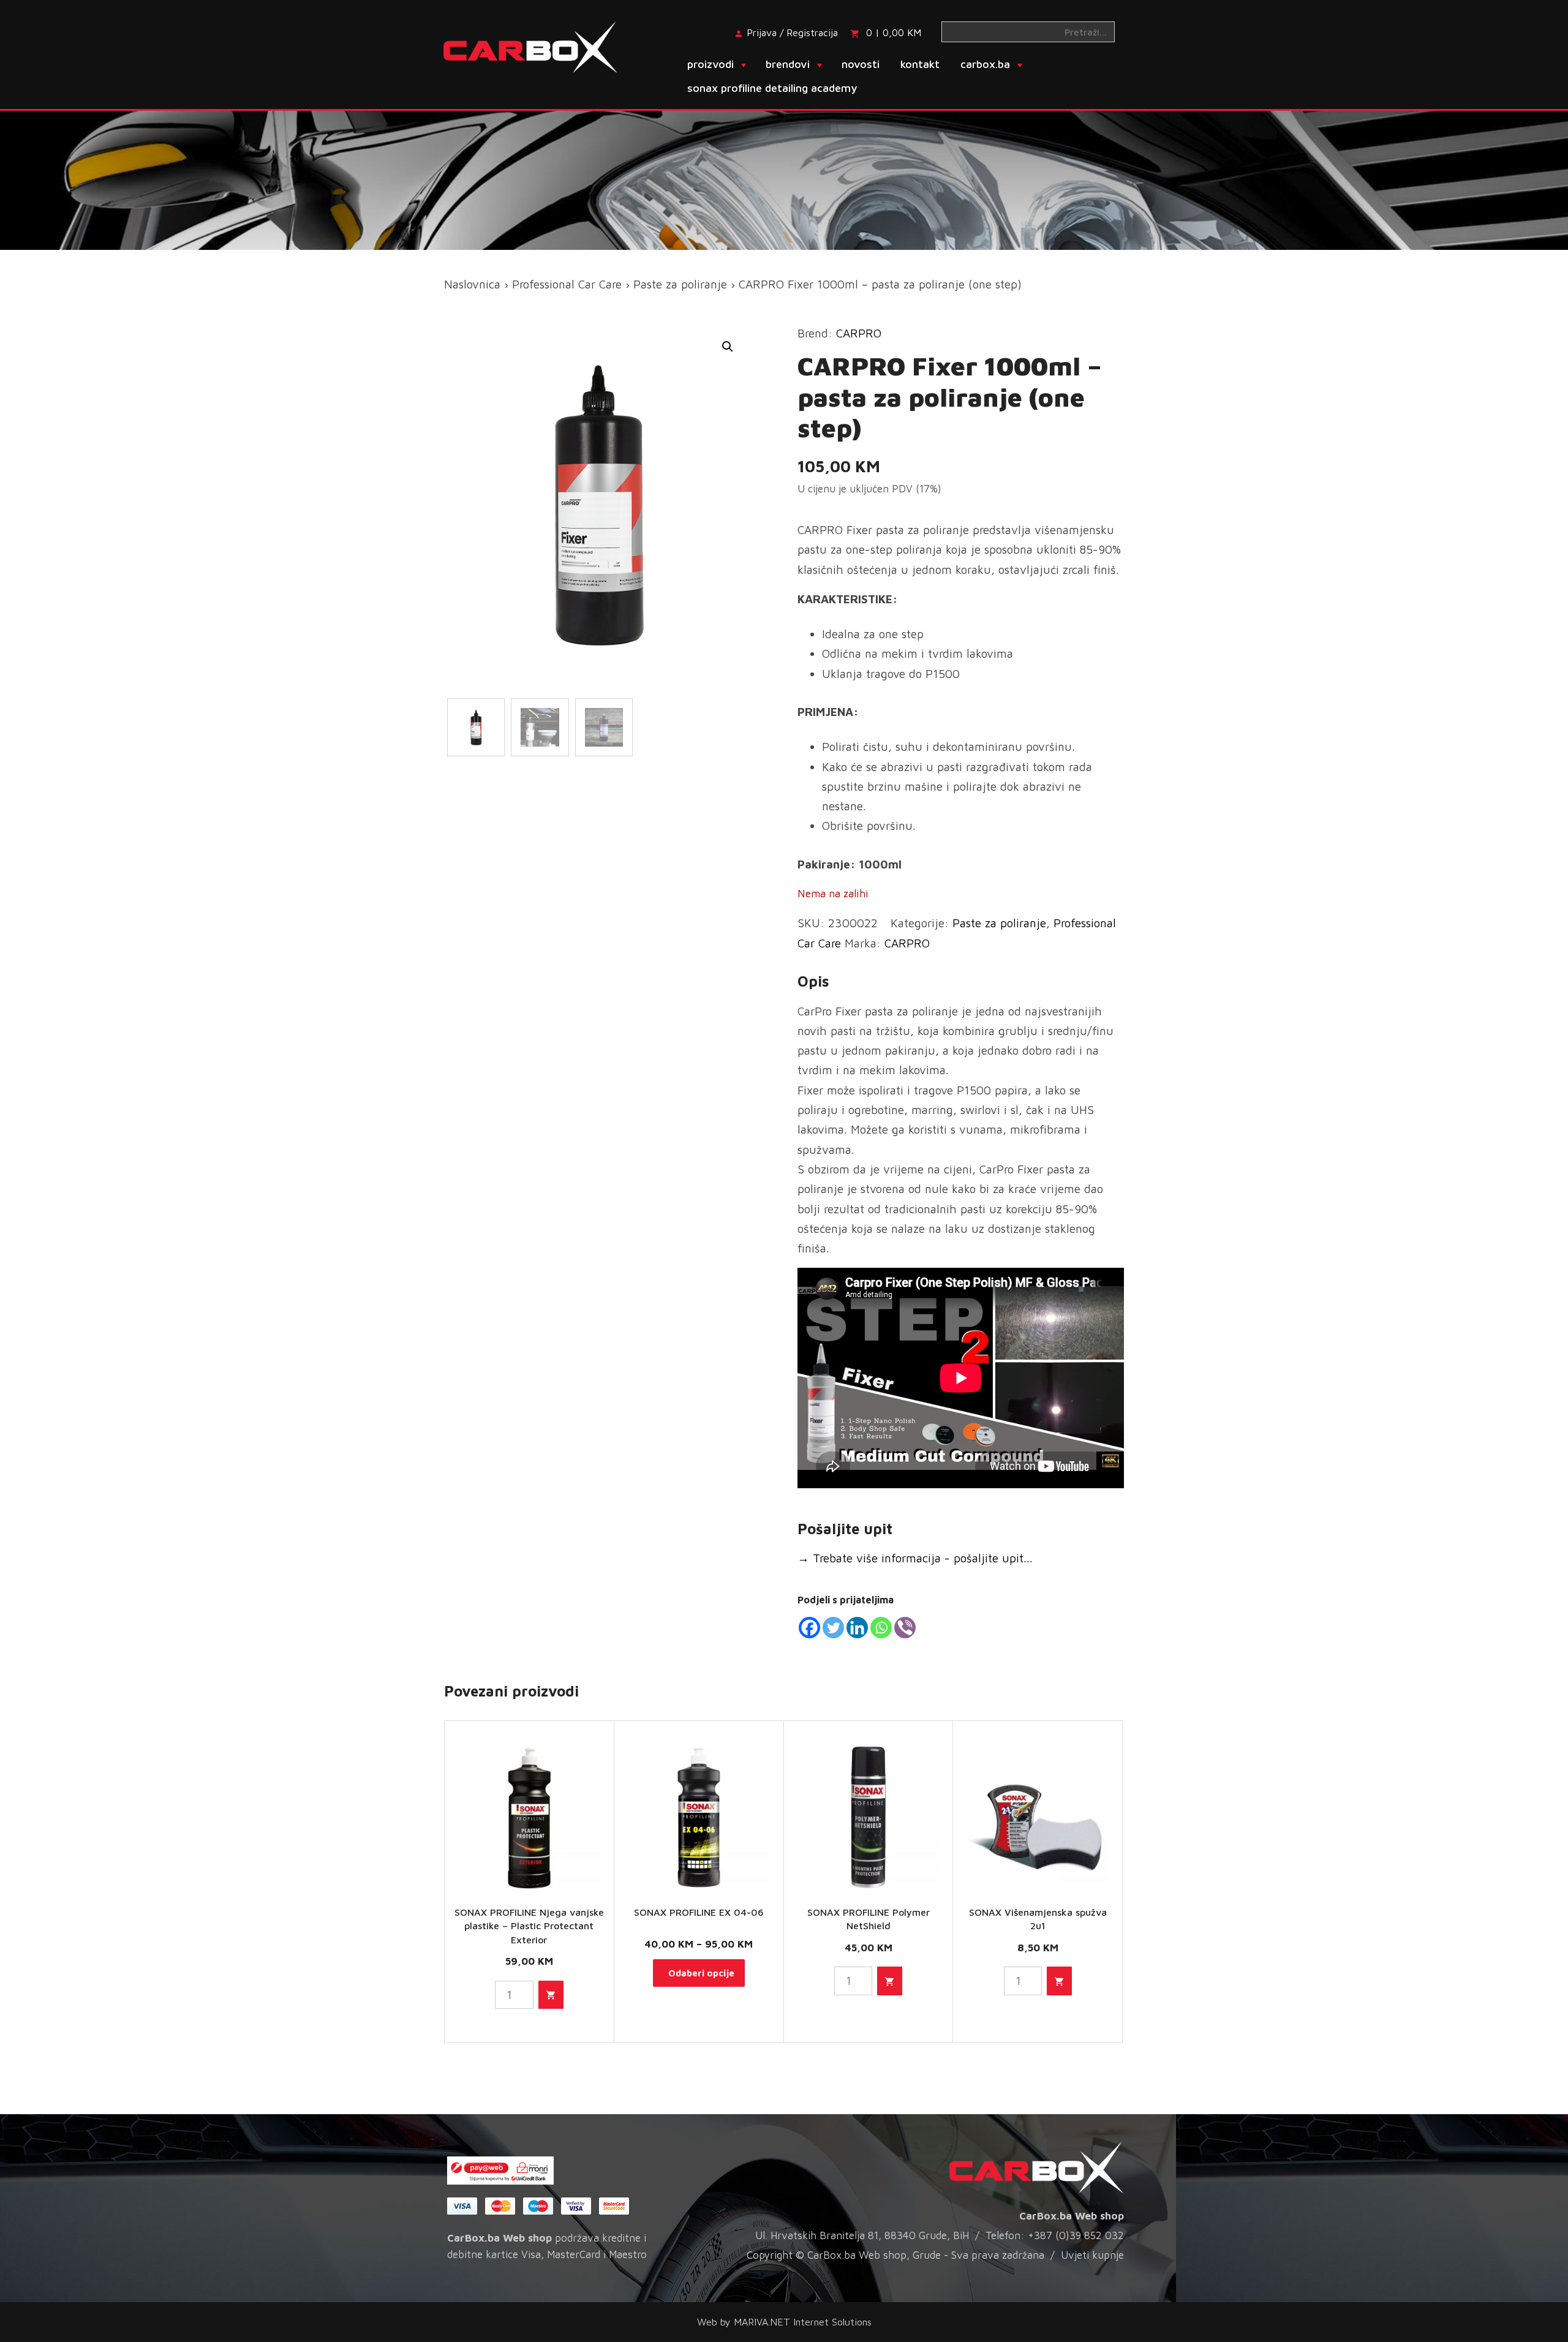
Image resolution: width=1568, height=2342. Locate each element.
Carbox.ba (985, 64)
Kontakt (920, 64)
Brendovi (788, 64)
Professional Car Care (567, 284)
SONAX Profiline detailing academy (772, 88)
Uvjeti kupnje (1092, 2255)
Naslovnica (472, 284)
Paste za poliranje (680, 284)
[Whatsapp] (881, 1628)
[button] (728, 347)
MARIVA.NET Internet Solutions (803, 2322)
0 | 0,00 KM (894, 32)
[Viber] (905, 1628)
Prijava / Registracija (792, 32)
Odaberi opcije (701, 1973)
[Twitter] (833, 1628)
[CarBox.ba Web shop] (541, 46)
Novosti (861, 64)
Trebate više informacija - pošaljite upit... (915, 1558)
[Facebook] (809, 1628)
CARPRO (859, 333)
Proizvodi (710, 64)
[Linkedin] (857, 1628)
